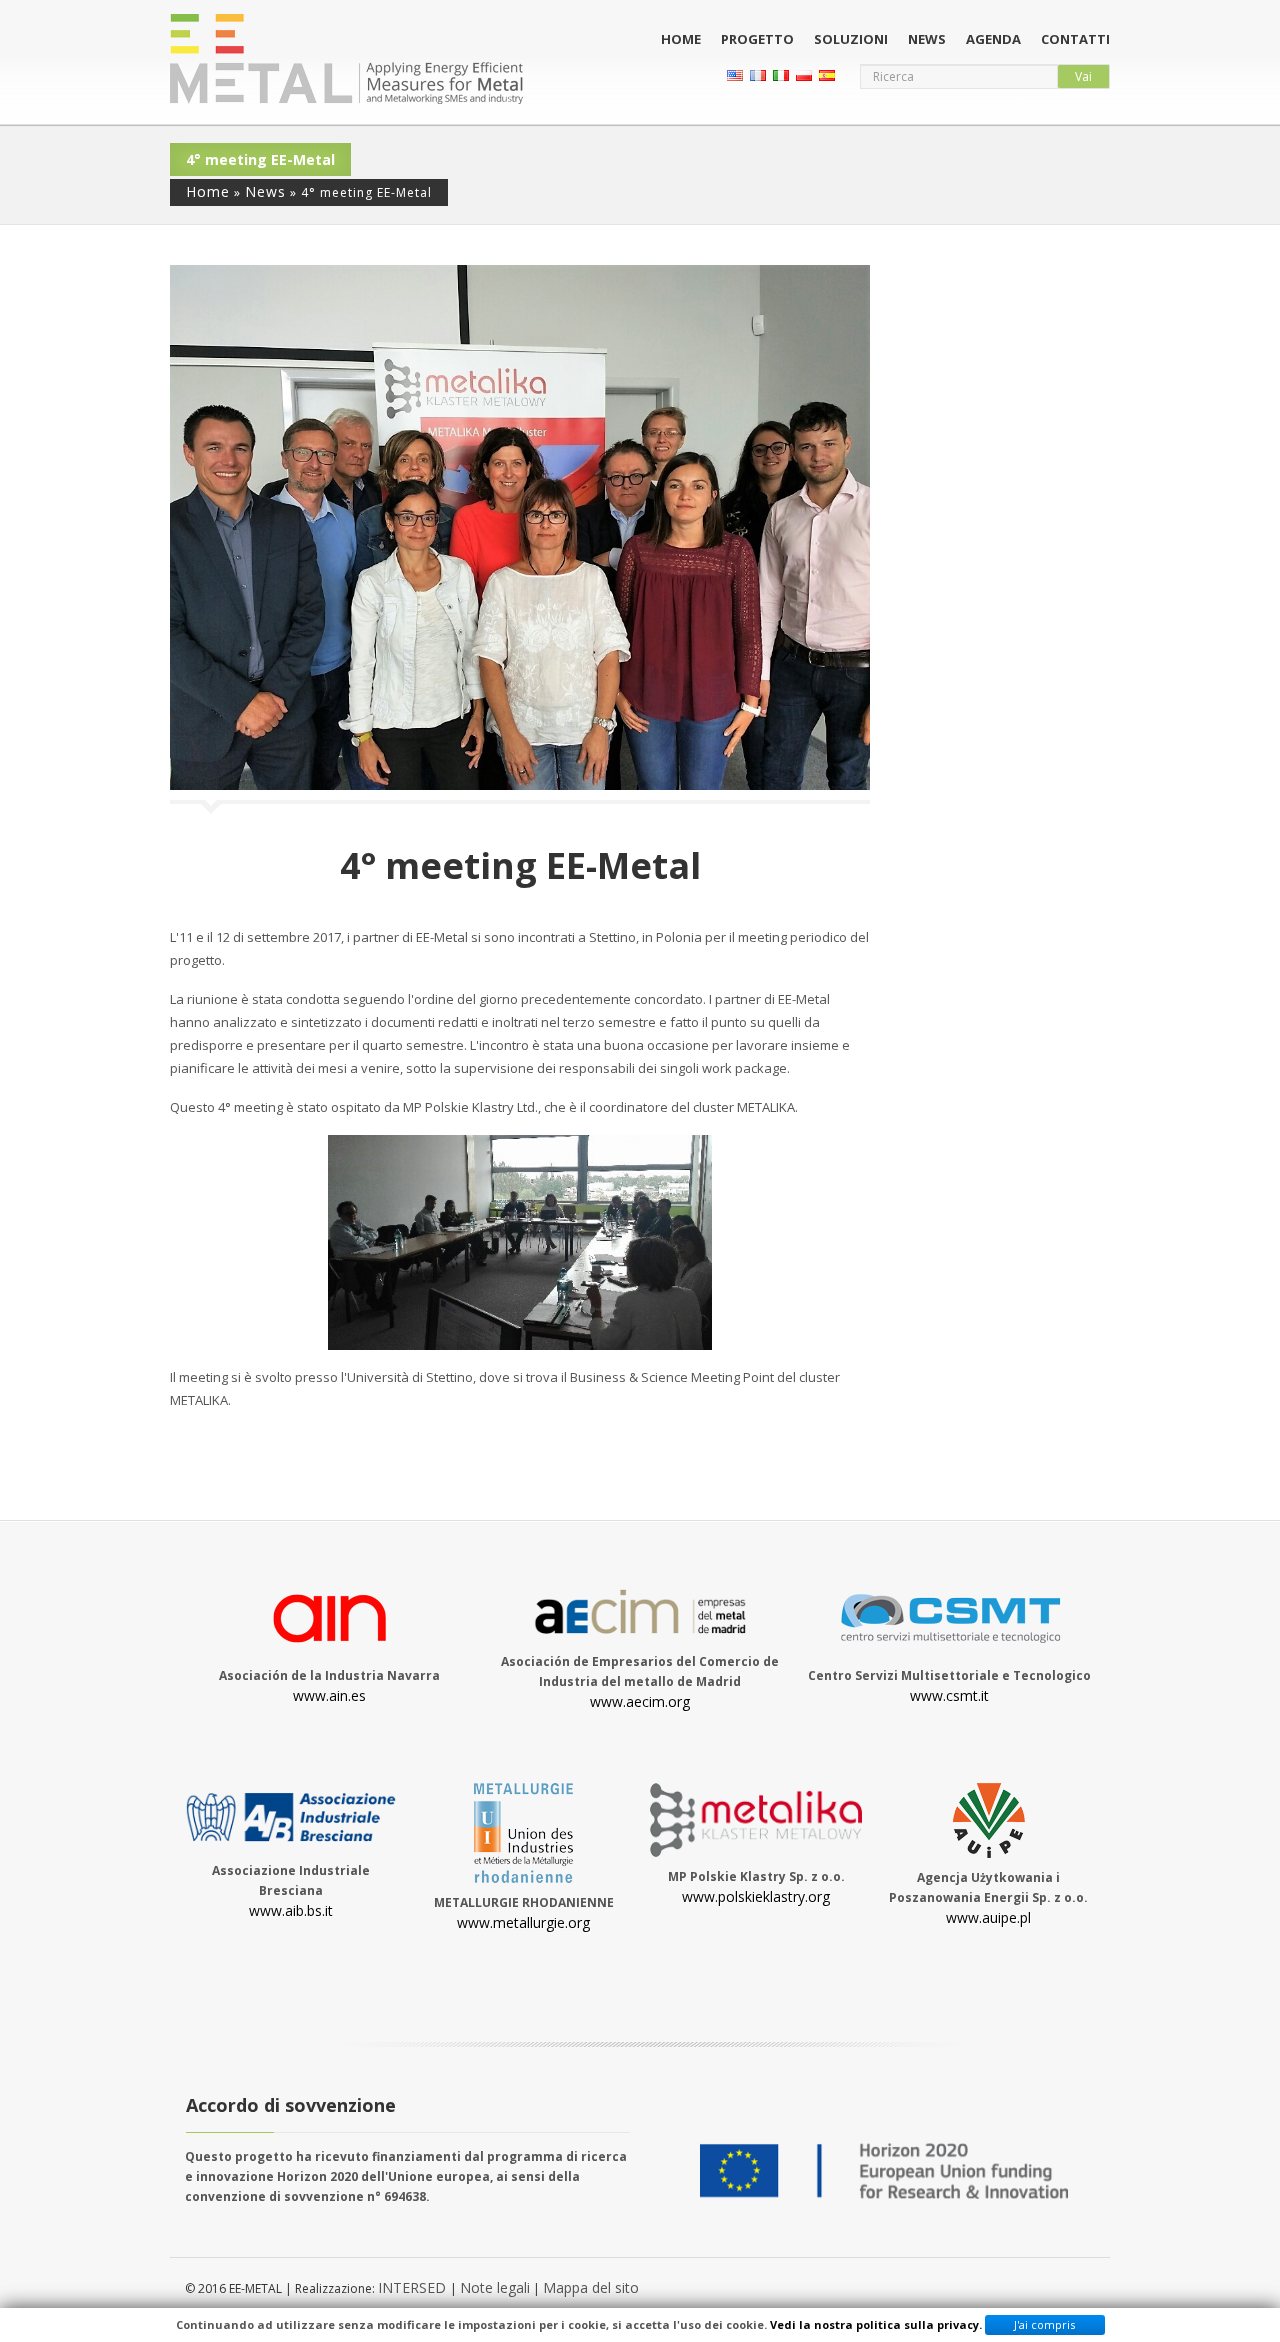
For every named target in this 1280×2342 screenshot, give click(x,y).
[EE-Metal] (346, 59)
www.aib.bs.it (291, 1910)
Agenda (993, 39)
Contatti (1075, 39)
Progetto (757, 39)
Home (681, 39)
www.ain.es (329, 1695)
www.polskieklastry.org (756, 1896)
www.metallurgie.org (523, 1922)
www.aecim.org (640, 1701)
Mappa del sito (591, 2287)
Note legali (495, 2287)
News (927, 39)
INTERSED (414, 2287)
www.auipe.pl (988, 1917)
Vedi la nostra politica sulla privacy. (876, 2324)
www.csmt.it (949, 1695)
